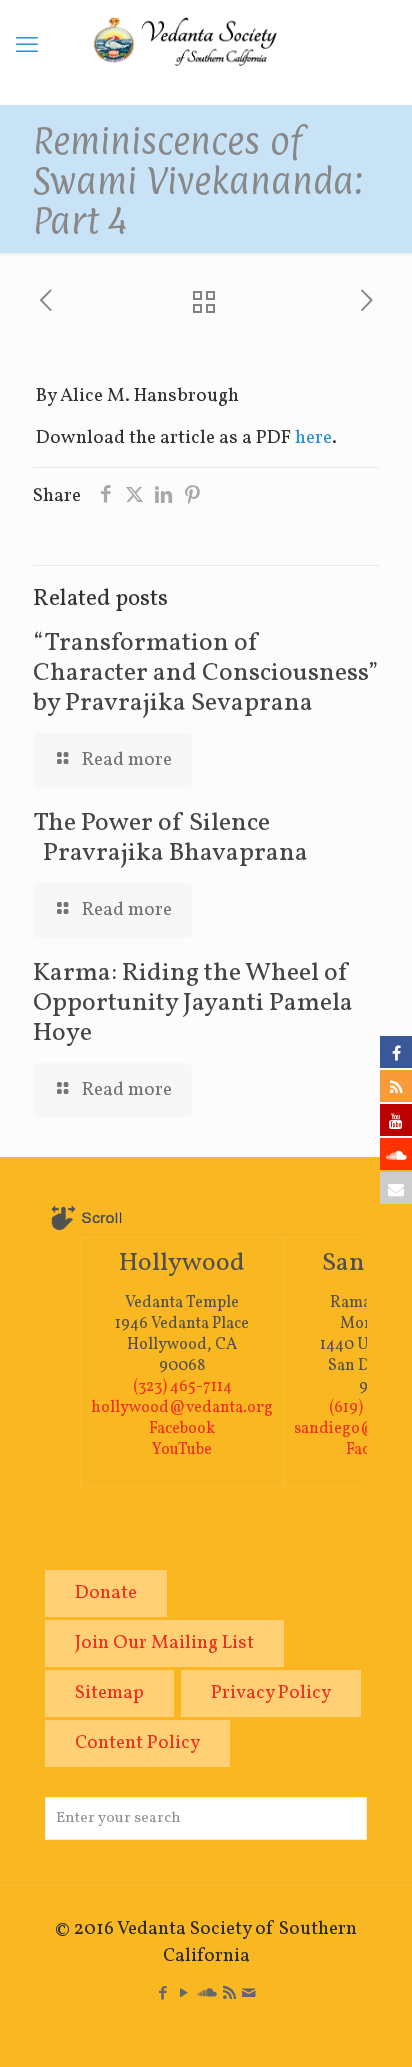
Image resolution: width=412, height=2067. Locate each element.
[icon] (207, 1994)
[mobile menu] (27, 47)
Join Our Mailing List (164, 1643)
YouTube (182, 1450)
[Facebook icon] (163, 1994)
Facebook (182, 1429)
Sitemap (109, 1693)
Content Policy (137, 1743)
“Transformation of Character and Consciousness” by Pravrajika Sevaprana (205, 673)
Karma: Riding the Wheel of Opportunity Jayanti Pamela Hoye (193, 1003)
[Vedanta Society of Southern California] (206, 52)
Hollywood (182, 1263)
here (313, 438)
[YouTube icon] (184, 1994)
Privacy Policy (271, 1693)
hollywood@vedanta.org (182, 1408)
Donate (106, 1593)
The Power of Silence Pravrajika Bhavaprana (170, 838)
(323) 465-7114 (182, 1387)
